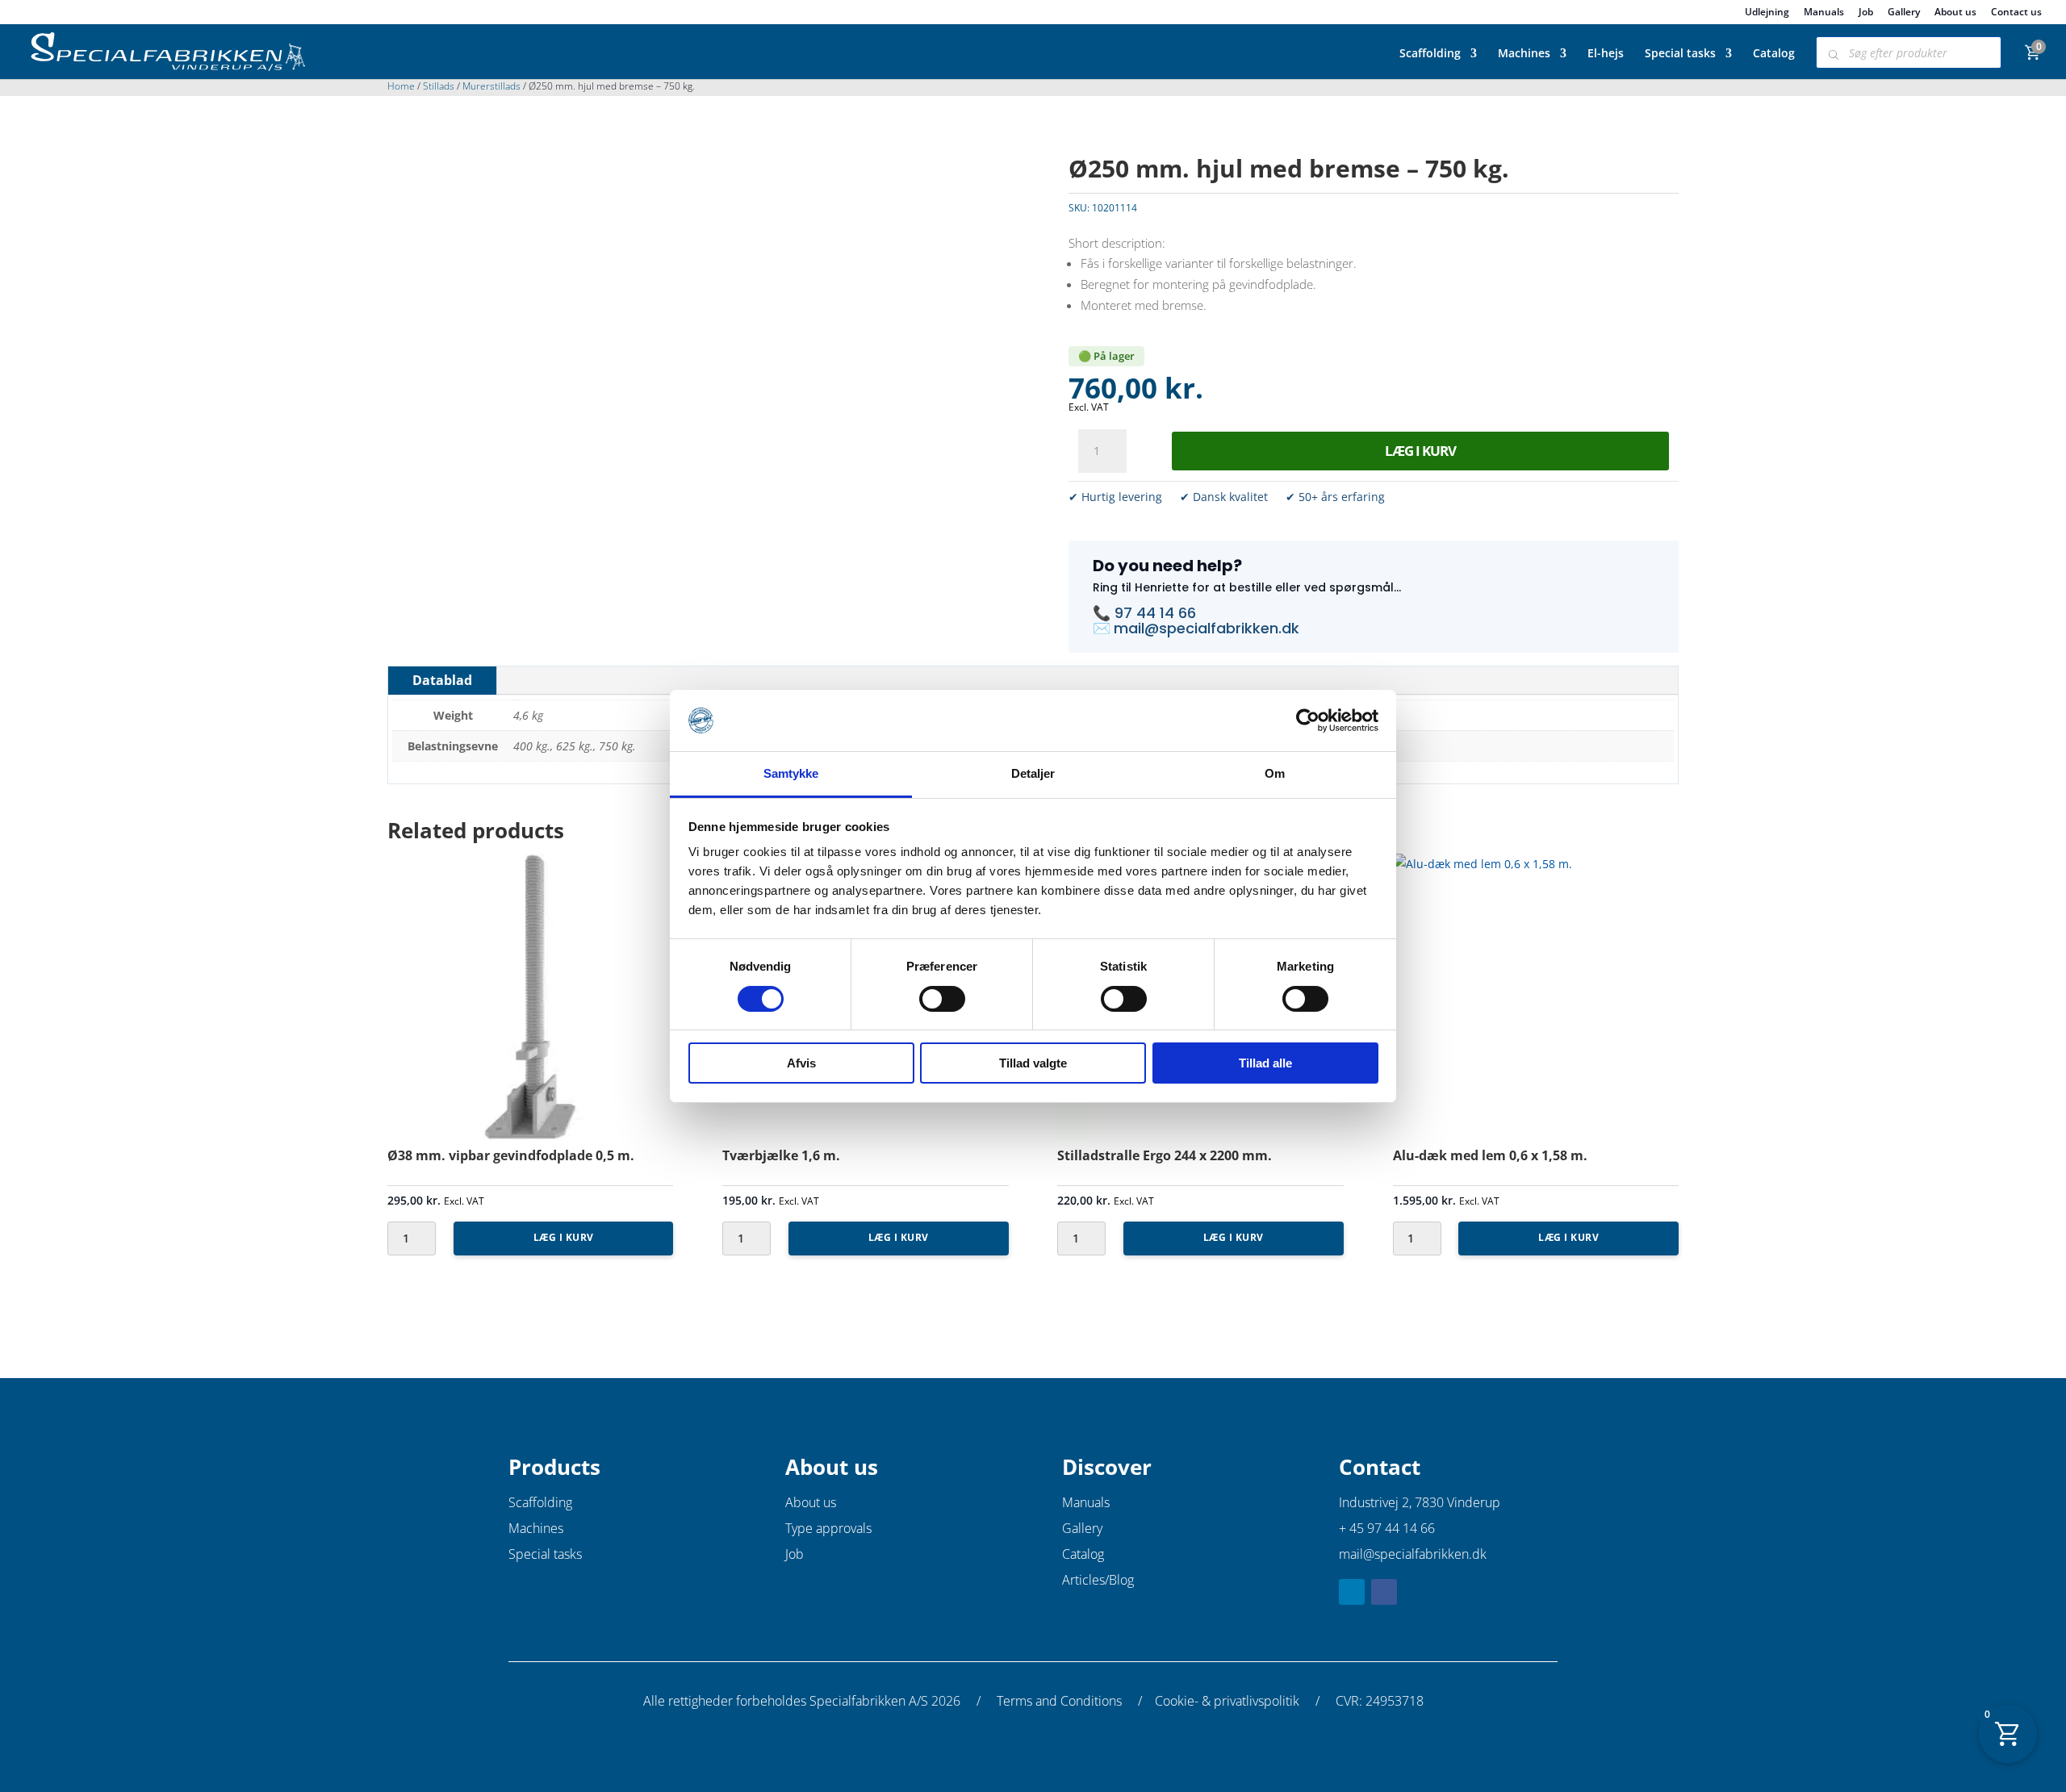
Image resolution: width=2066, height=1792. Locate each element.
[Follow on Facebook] (1384, 1592)
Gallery (1904, 13)
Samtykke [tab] (791, 773)
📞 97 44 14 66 (1144, 613)
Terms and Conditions (1059, 1701)
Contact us (2016, 13)
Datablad (442, 680)
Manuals (1824, 13)
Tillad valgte (1033, 1063)
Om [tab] (1275, 773)
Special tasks (1680, 54)
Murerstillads (491, 86)
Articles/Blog (1098, 1580)
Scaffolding (1430, 54)
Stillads (439, 86)
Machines (1524, 54)
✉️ (1103, 628)
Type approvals (828, 1528)
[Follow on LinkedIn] (1352, 1592)
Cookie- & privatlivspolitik (1227, 1701)
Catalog (1774, 54)
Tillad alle (1265, 1063)
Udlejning (1767, 13)
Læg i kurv (1420, 451)
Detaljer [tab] (1033, 773)
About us (1955, 13)
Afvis (801, 1063)
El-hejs (1606, 54)
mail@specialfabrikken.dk (1207, 628)
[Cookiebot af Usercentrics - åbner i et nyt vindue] (1308, 721)
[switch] (942, 999)
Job (1866, 13)
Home (401, 86)
